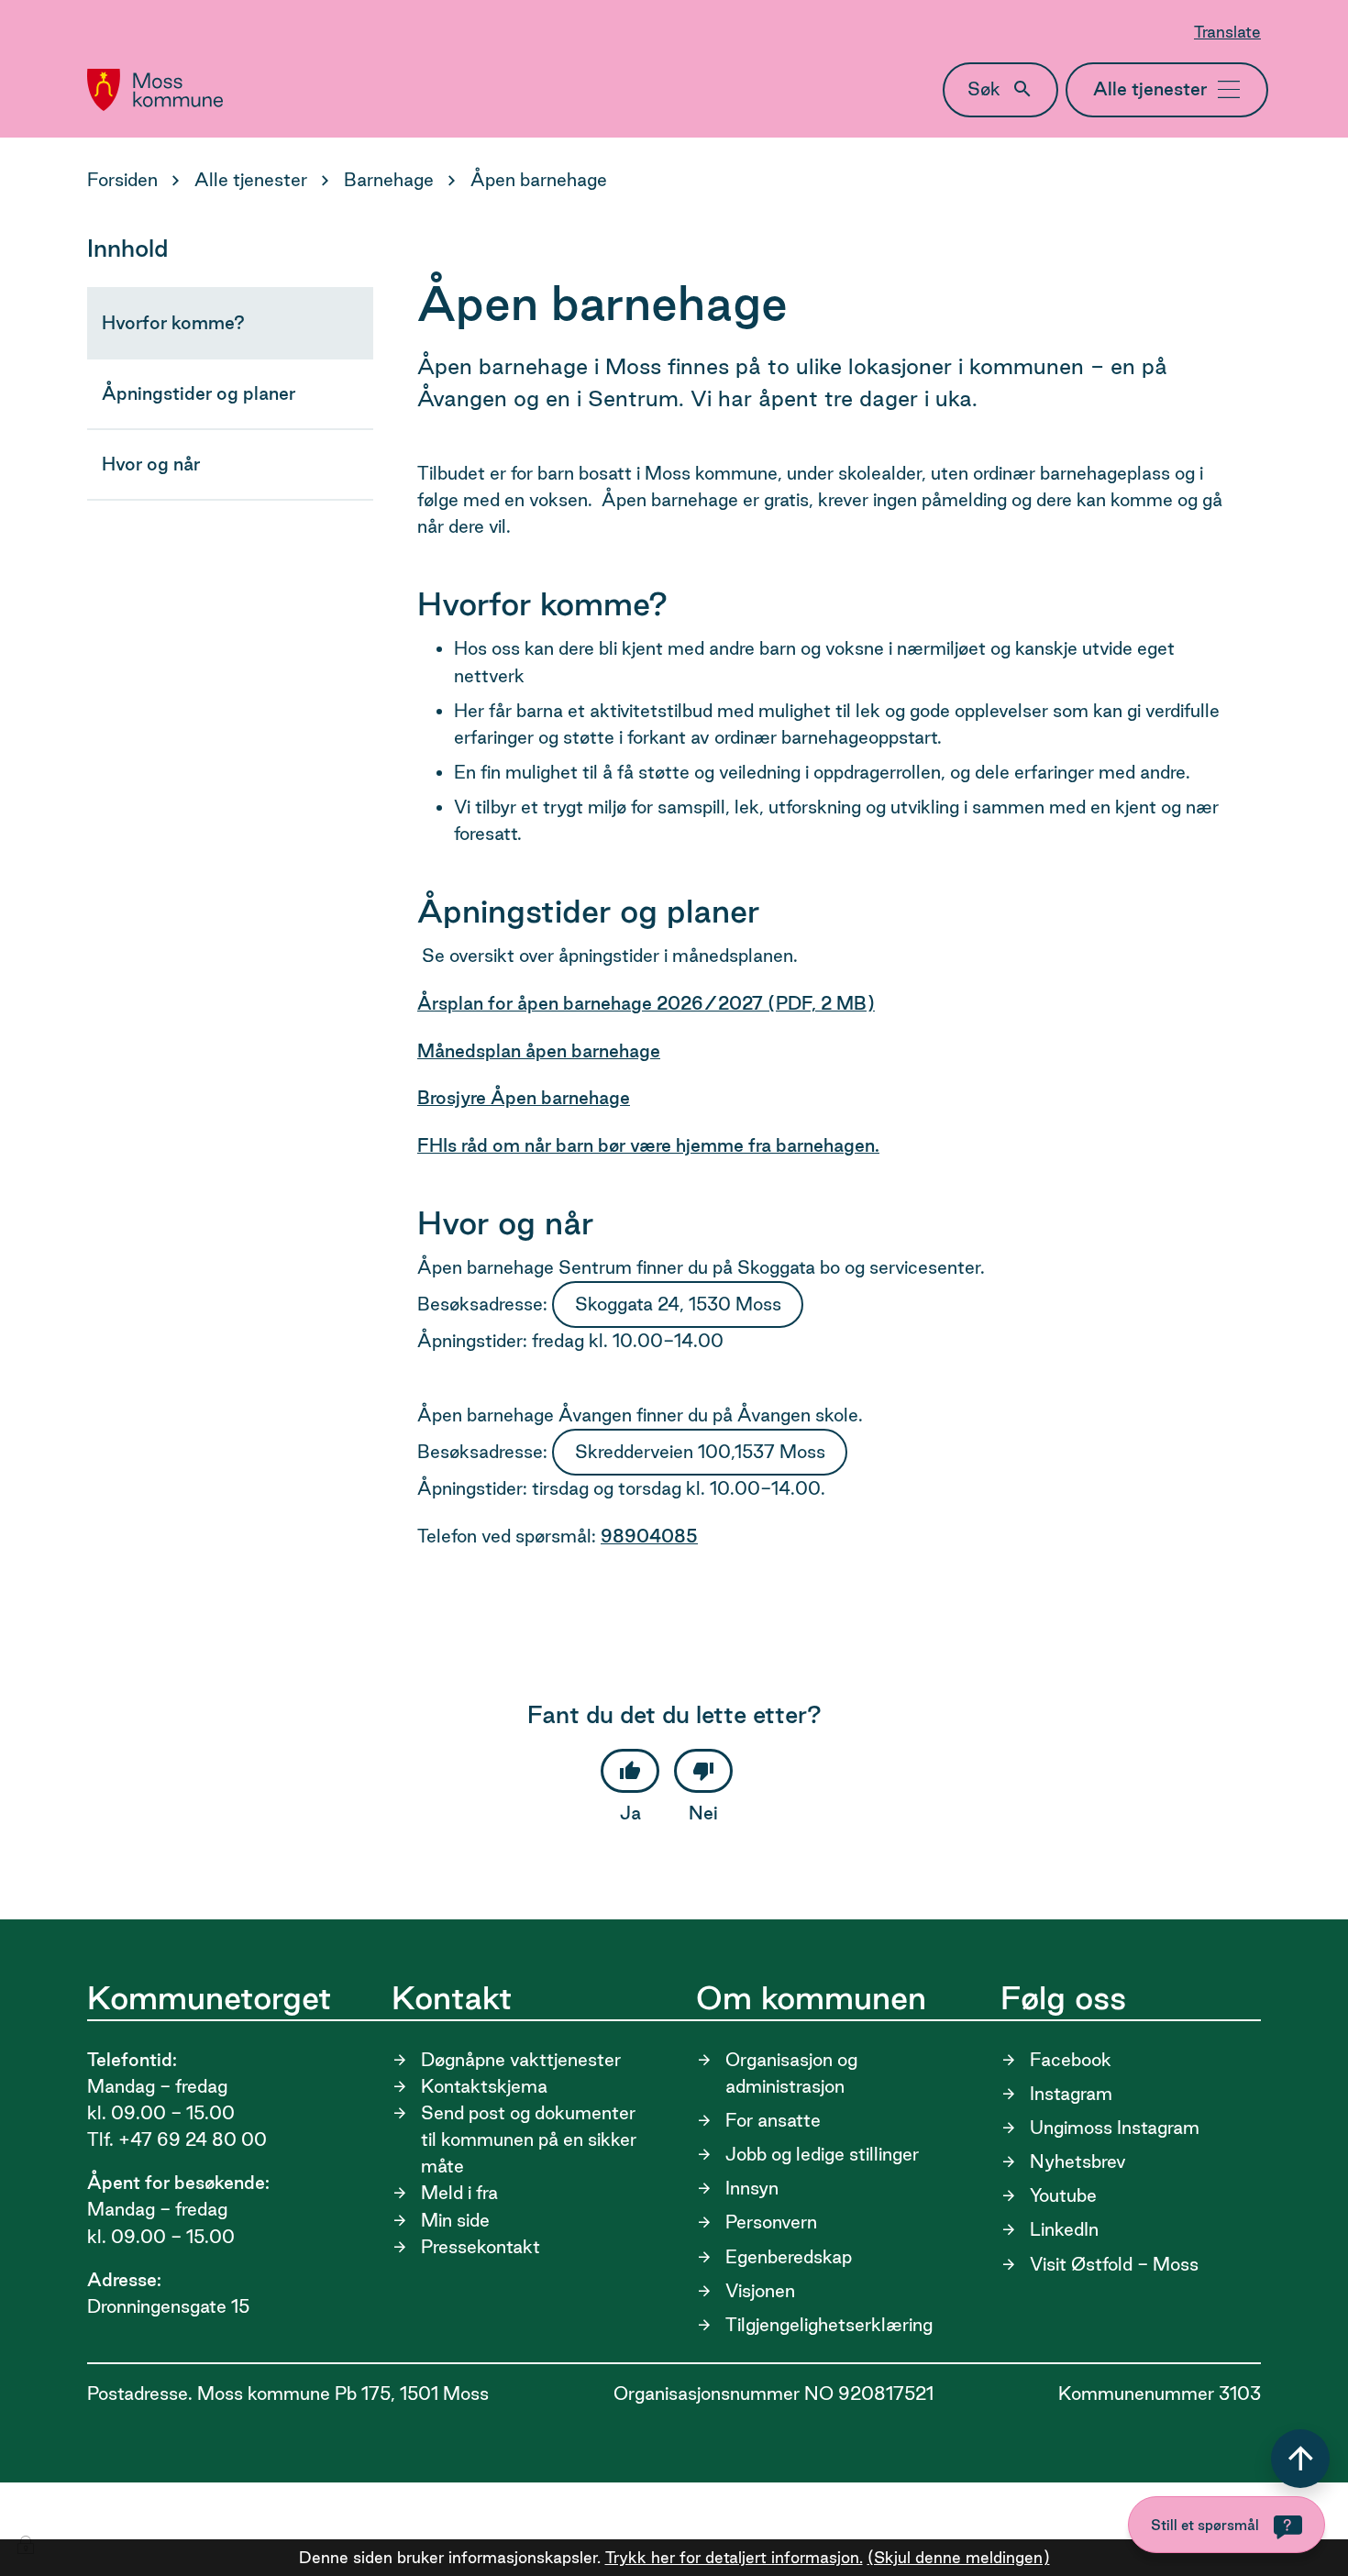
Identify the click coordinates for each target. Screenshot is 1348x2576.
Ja (630, 1813)
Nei (703, 1813)
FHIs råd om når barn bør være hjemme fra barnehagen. (648, 1145)
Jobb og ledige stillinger (822, 2154)
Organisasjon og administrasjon (791, 2073)
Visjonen (760, 2291)
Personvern (771, 2222)
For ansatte (773, 2120)
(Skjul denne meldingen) (959, 2557)
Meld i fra (459, 2193)
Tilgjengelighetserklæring (829, 2325)
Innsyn (752, 2188)
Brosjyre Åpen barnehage (524, 1098)
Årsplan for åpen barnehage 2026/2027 (646, 1003)
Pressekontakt (481, 2247)
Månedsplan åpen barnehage (539, 1051)
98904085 (649, 1536)
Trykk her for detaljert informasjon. (734, 2557)
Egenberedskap (789, 2257)
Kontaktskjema (484, 2086)
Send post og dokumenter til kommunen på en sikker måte (529, 2139)
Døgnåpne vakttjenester (521, 2060)
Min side (455, 2220)
